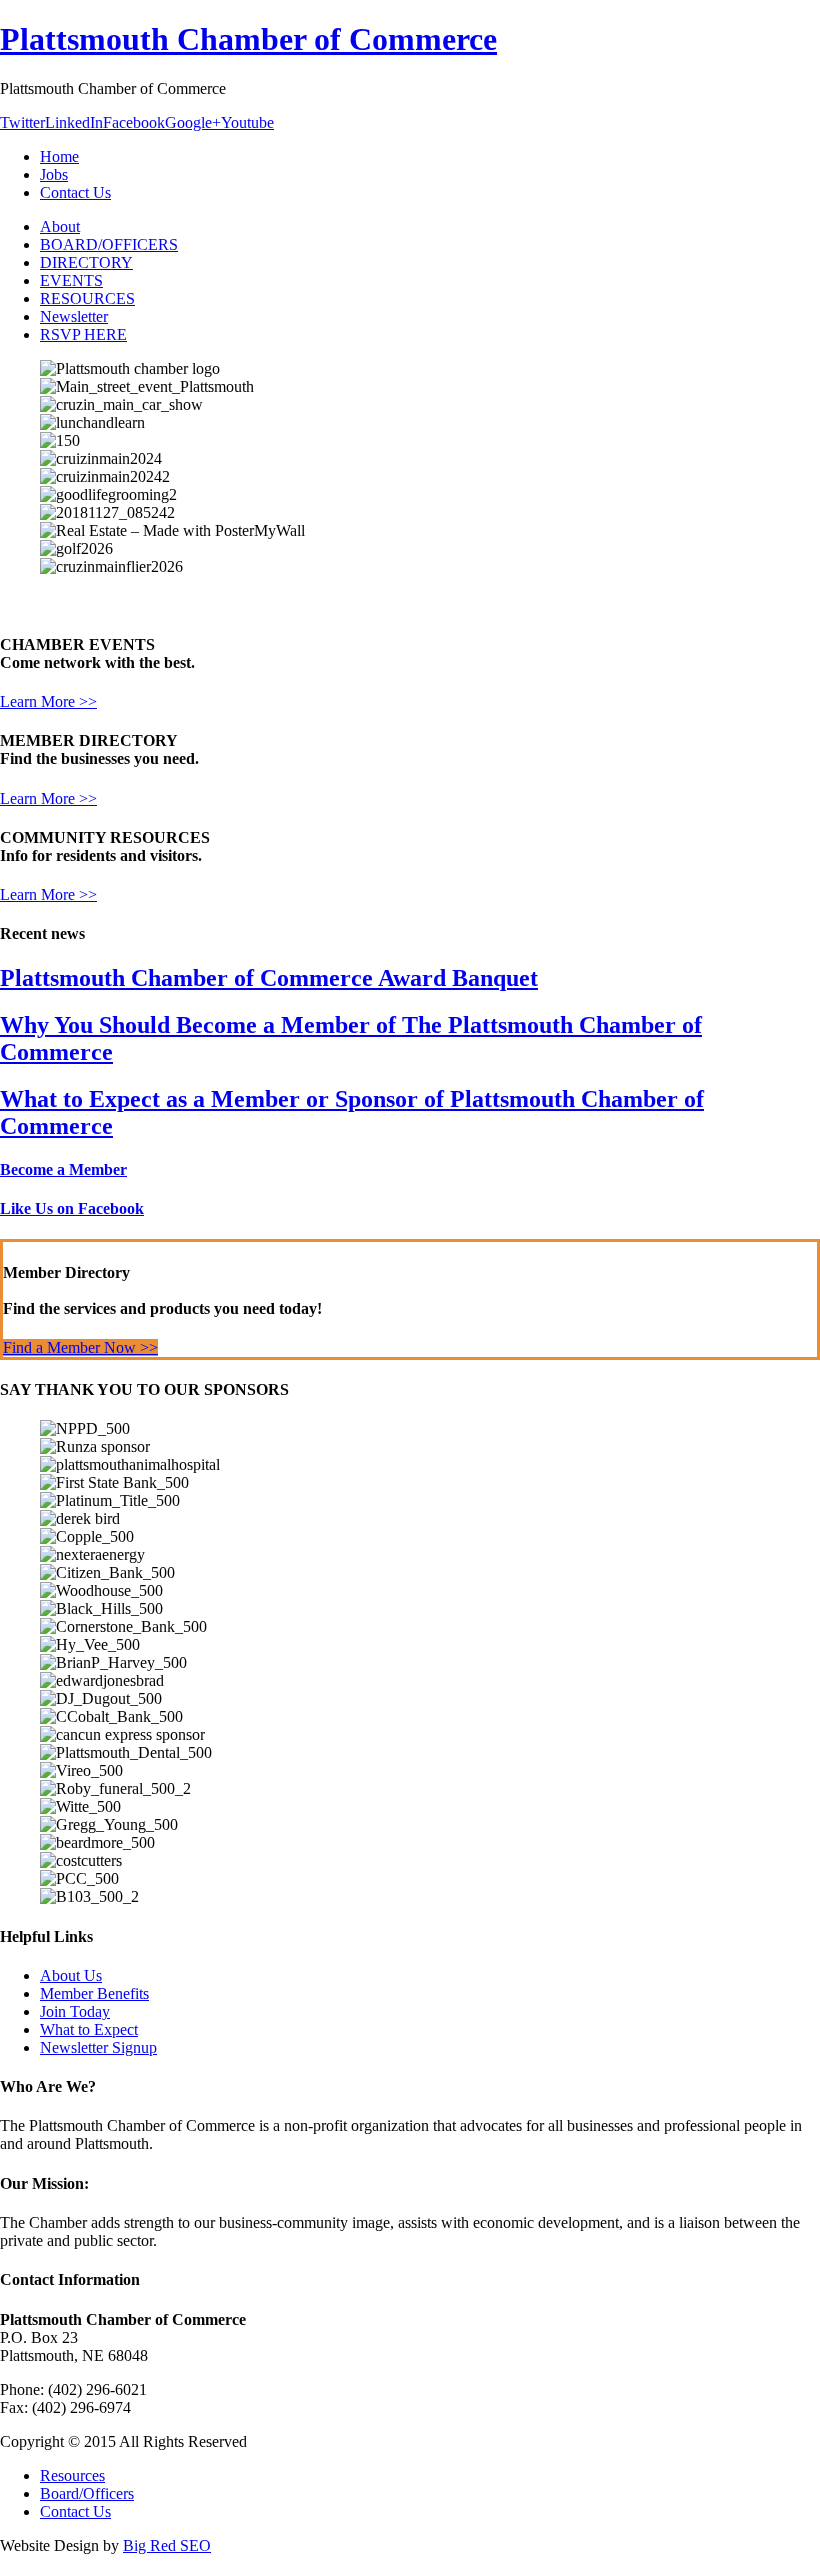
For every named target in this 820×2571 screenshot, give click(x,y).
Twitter (22, 122)
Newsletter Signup (98, 2047)
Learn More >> (48, 701)
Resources (72, 2475)
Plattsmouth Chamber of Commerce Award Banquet (269, 978)
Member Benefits (94, 1993)
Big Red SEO (167, 2545)
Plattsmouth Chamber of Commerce (248, 39)
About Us (71, 1975)
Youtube (247, 122)
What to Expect (89, 2029)
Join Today (75, 2011)
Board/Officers (87, 2493)
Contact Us (75, 2511)
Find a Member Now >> (80, 1347)
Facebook (134, 122)
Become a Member (63, 1169)
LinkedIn (74, 122)
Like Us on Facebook (72, 1208)
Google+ (193, 122)
